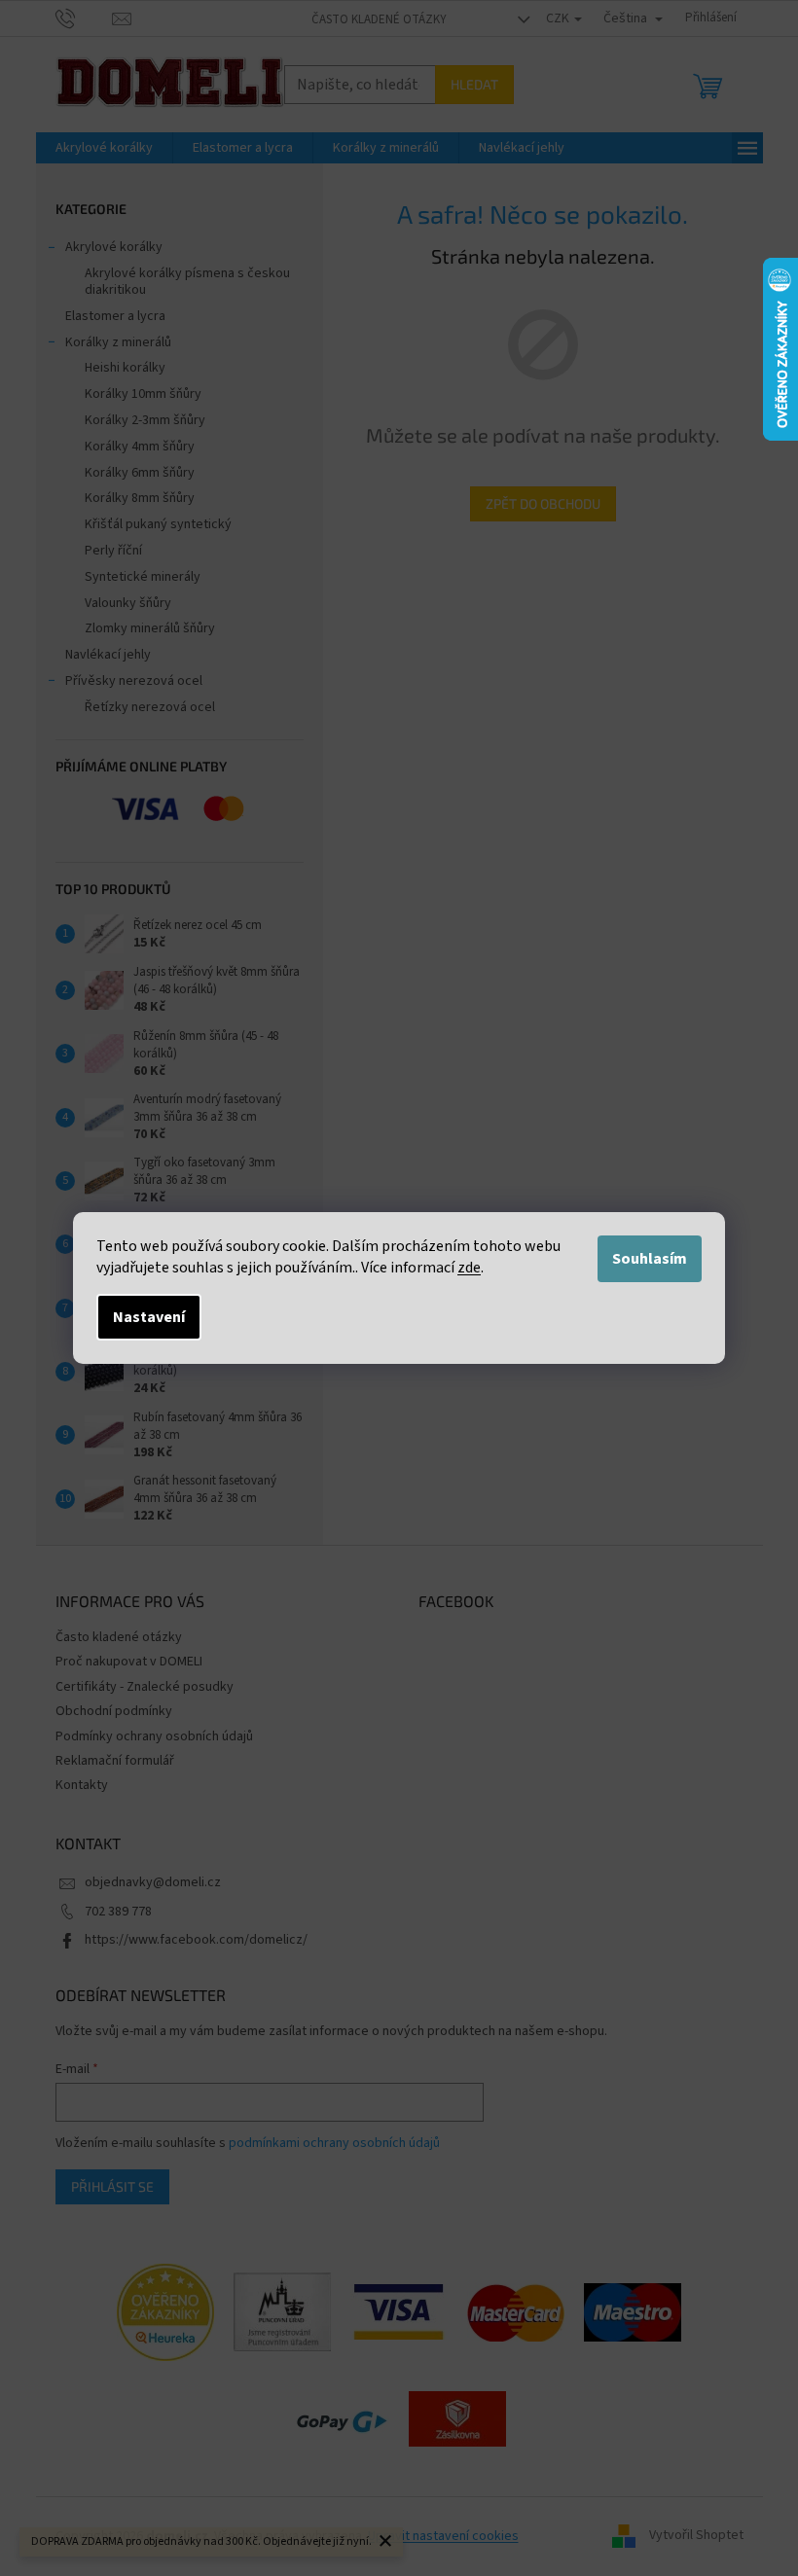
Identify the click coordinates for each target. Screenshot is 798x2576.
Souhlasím (650, 1259)
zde (469, 1268)
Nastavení (149, 1317)
